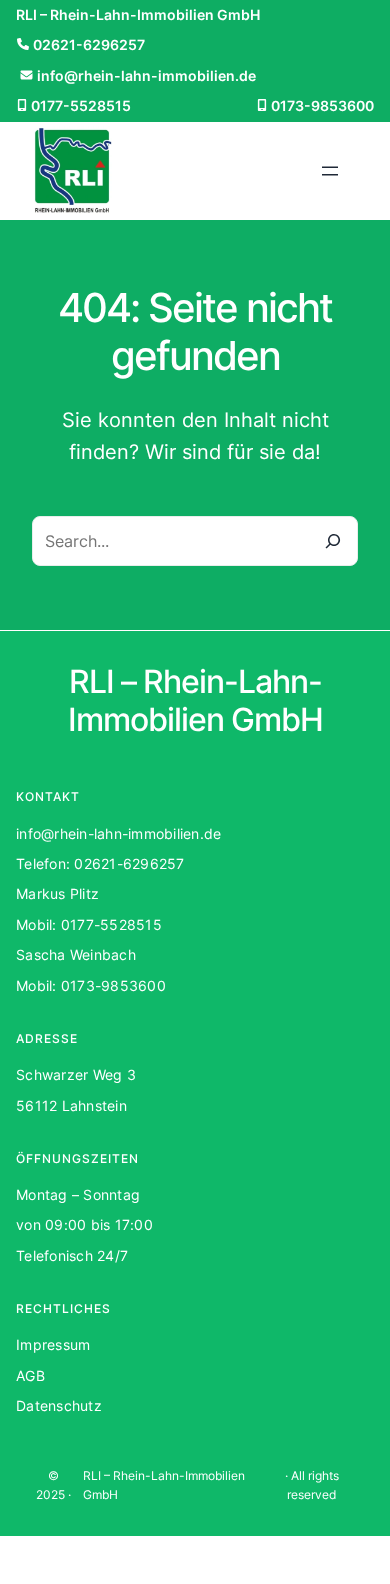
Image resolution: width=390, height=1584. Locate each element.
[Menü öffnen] (330, 171)
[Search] (333, 541)
